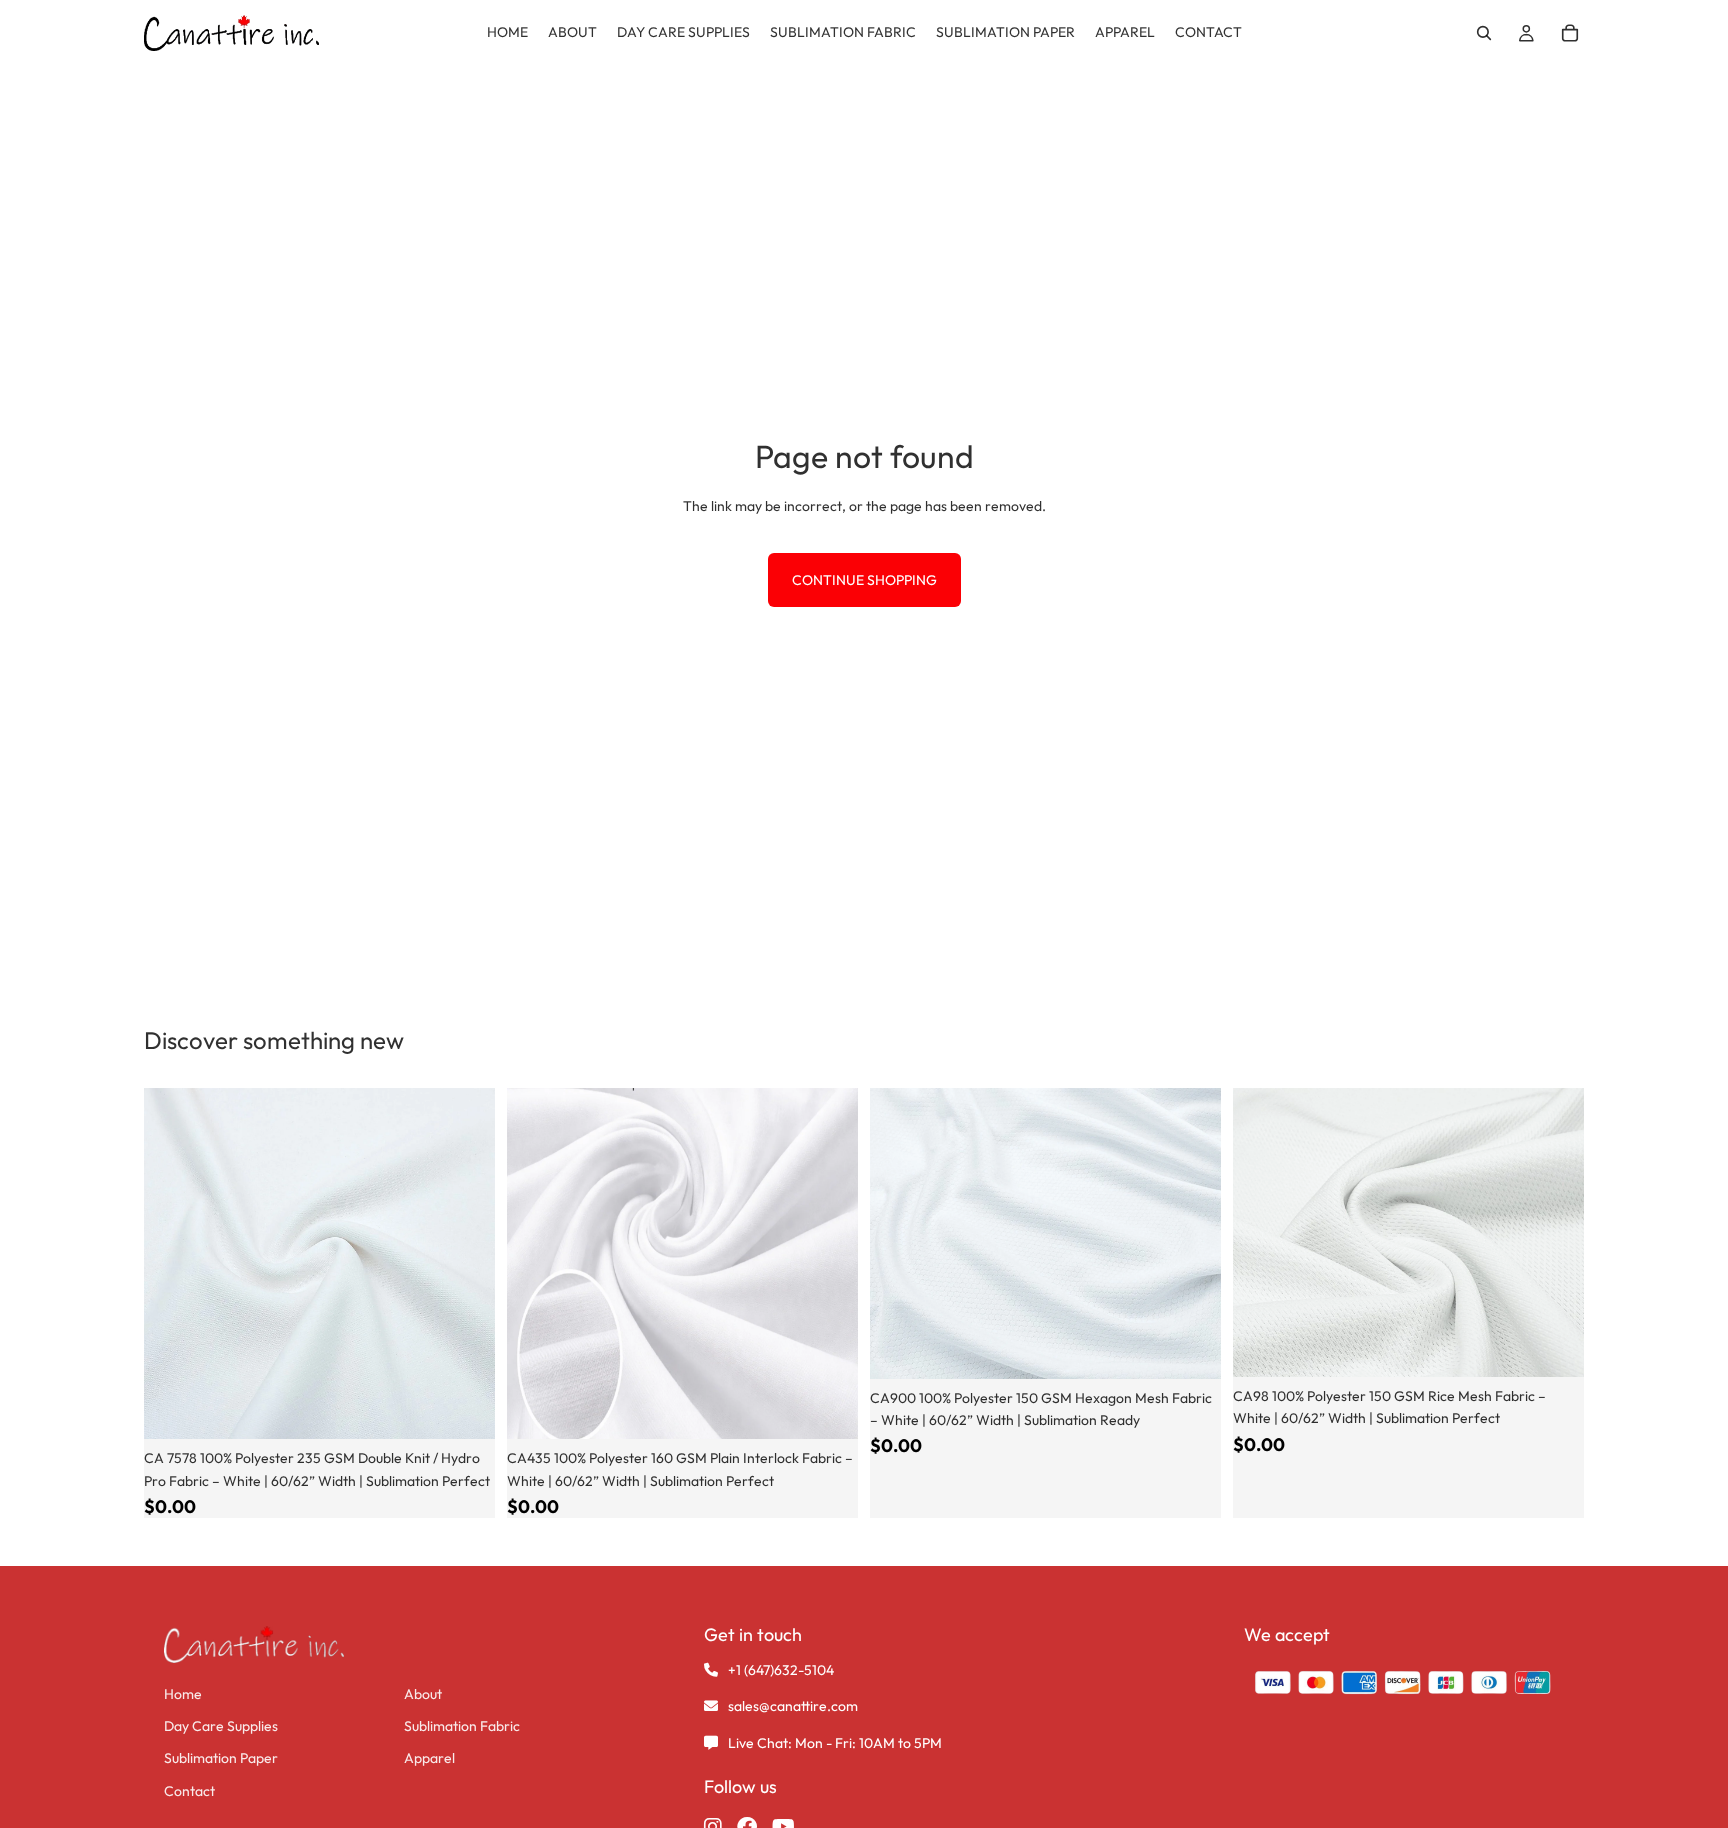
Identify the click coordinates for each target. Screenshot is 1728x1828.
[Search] (1484, 33)
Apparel (429, 1758)
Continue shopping (864, 580)
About (423, 1694)
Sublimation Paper (221, 1758)
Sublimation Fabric (462, 1726)
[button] (1570, 33)
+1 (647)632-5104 (781, 1670)
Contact (189, 1791)
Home (183, 1694)
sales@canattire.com (793, 1706)
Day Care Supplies (221, 1726)
